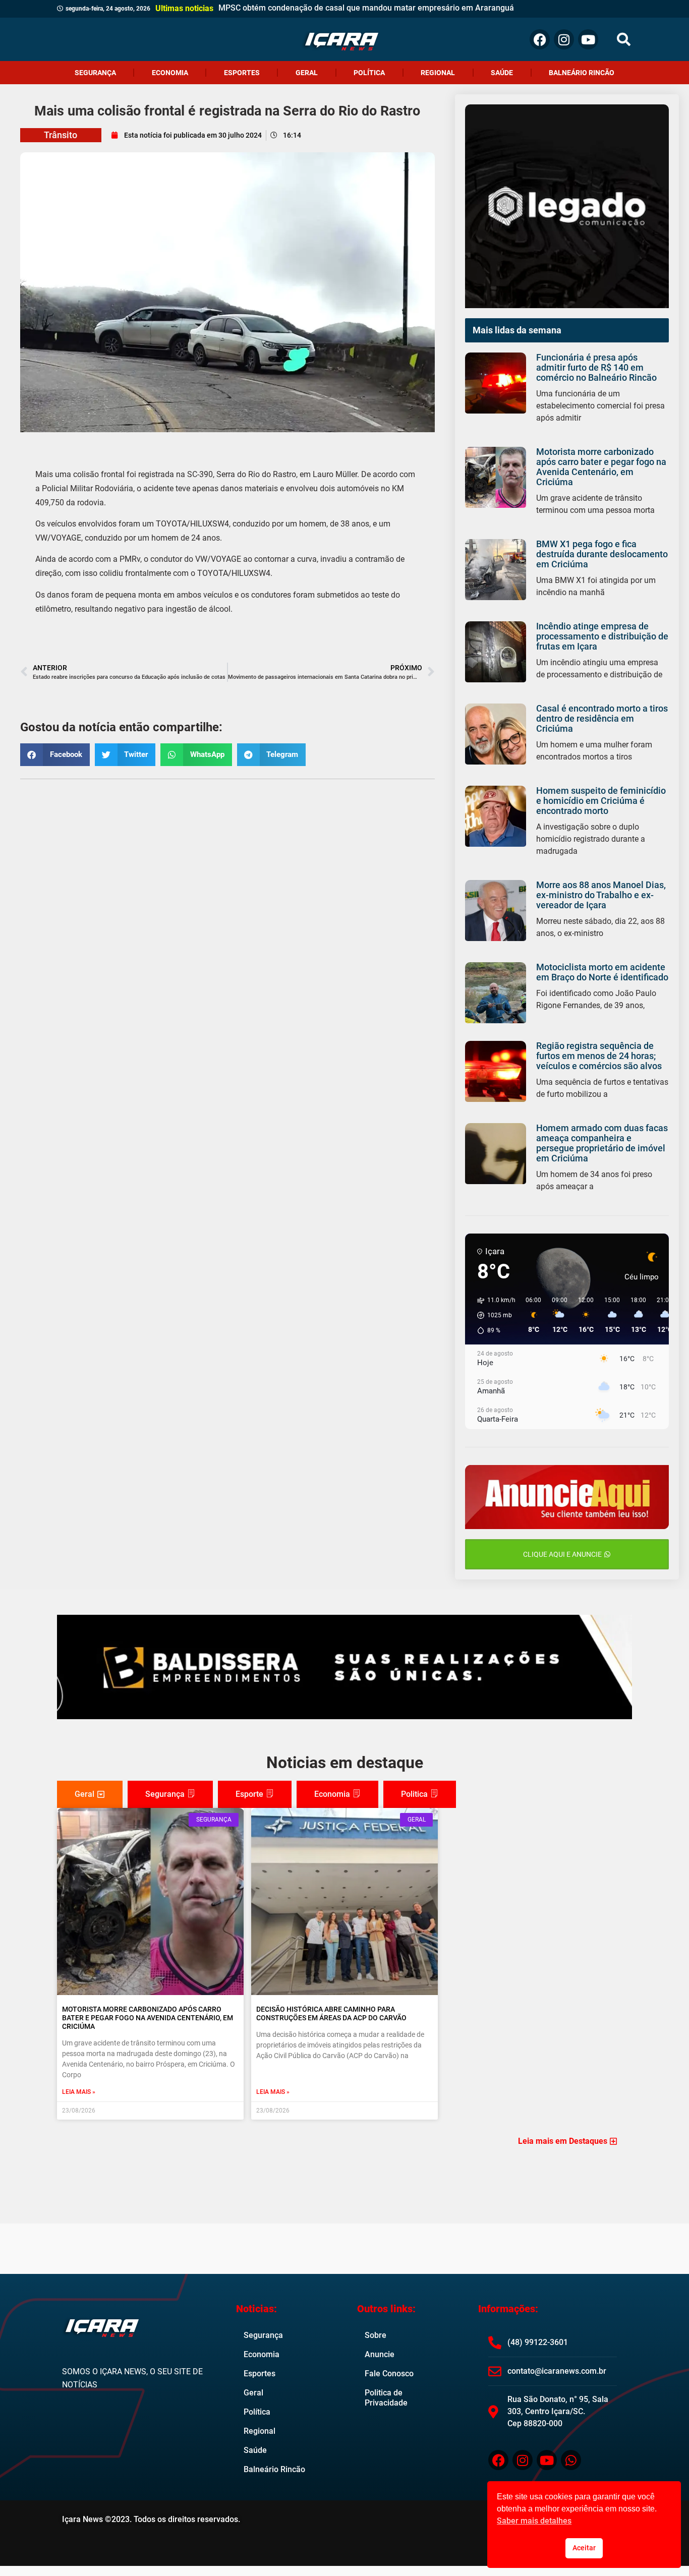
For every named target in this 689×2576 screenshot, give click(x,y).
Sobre (376, 2335)
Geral (307, 73)
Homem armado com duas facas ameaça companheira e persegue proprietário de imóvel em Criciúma (602, 1143)
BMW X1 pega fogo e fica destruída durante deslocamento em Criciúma (602, 554)
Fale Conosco (389, 2374)
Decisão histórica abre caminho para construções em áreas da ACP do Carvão (331, 2013)
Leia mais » (79, 2092)
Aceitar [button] (584, 2548)
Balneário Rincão (582, 73)
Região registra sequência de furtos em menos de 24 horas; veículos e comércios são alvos (599, 1056)
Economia (170, 73)
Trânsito (61, 135)
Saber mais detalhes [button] (534, 2521)
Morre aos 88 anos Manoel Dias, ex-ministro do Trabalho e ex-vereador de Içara (601, 895)
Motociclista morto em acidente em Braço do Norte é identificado (602, 972)
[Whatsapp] (571, 2460)
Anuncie (380, 2354)
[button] (624, 40)
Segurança (95, 73)
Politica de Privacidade (386, 2398)
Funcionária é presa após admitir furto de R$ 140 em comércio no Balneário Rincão (596, 367)
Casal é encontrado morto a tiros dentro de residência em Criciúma (602, 718)
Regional (438, 73)
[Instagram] (564, 39)
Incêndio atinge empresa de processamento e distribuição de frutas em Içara (602, 636)
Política (369, 73)
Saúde (502, 73)
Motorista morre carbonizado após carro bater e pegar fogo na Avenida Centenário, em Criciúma (601, 467)
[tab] (90, 1794)
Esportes (242, 73)
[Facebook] (540, 39)
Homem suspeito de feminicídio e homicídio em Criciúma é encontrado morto (601, 801)
